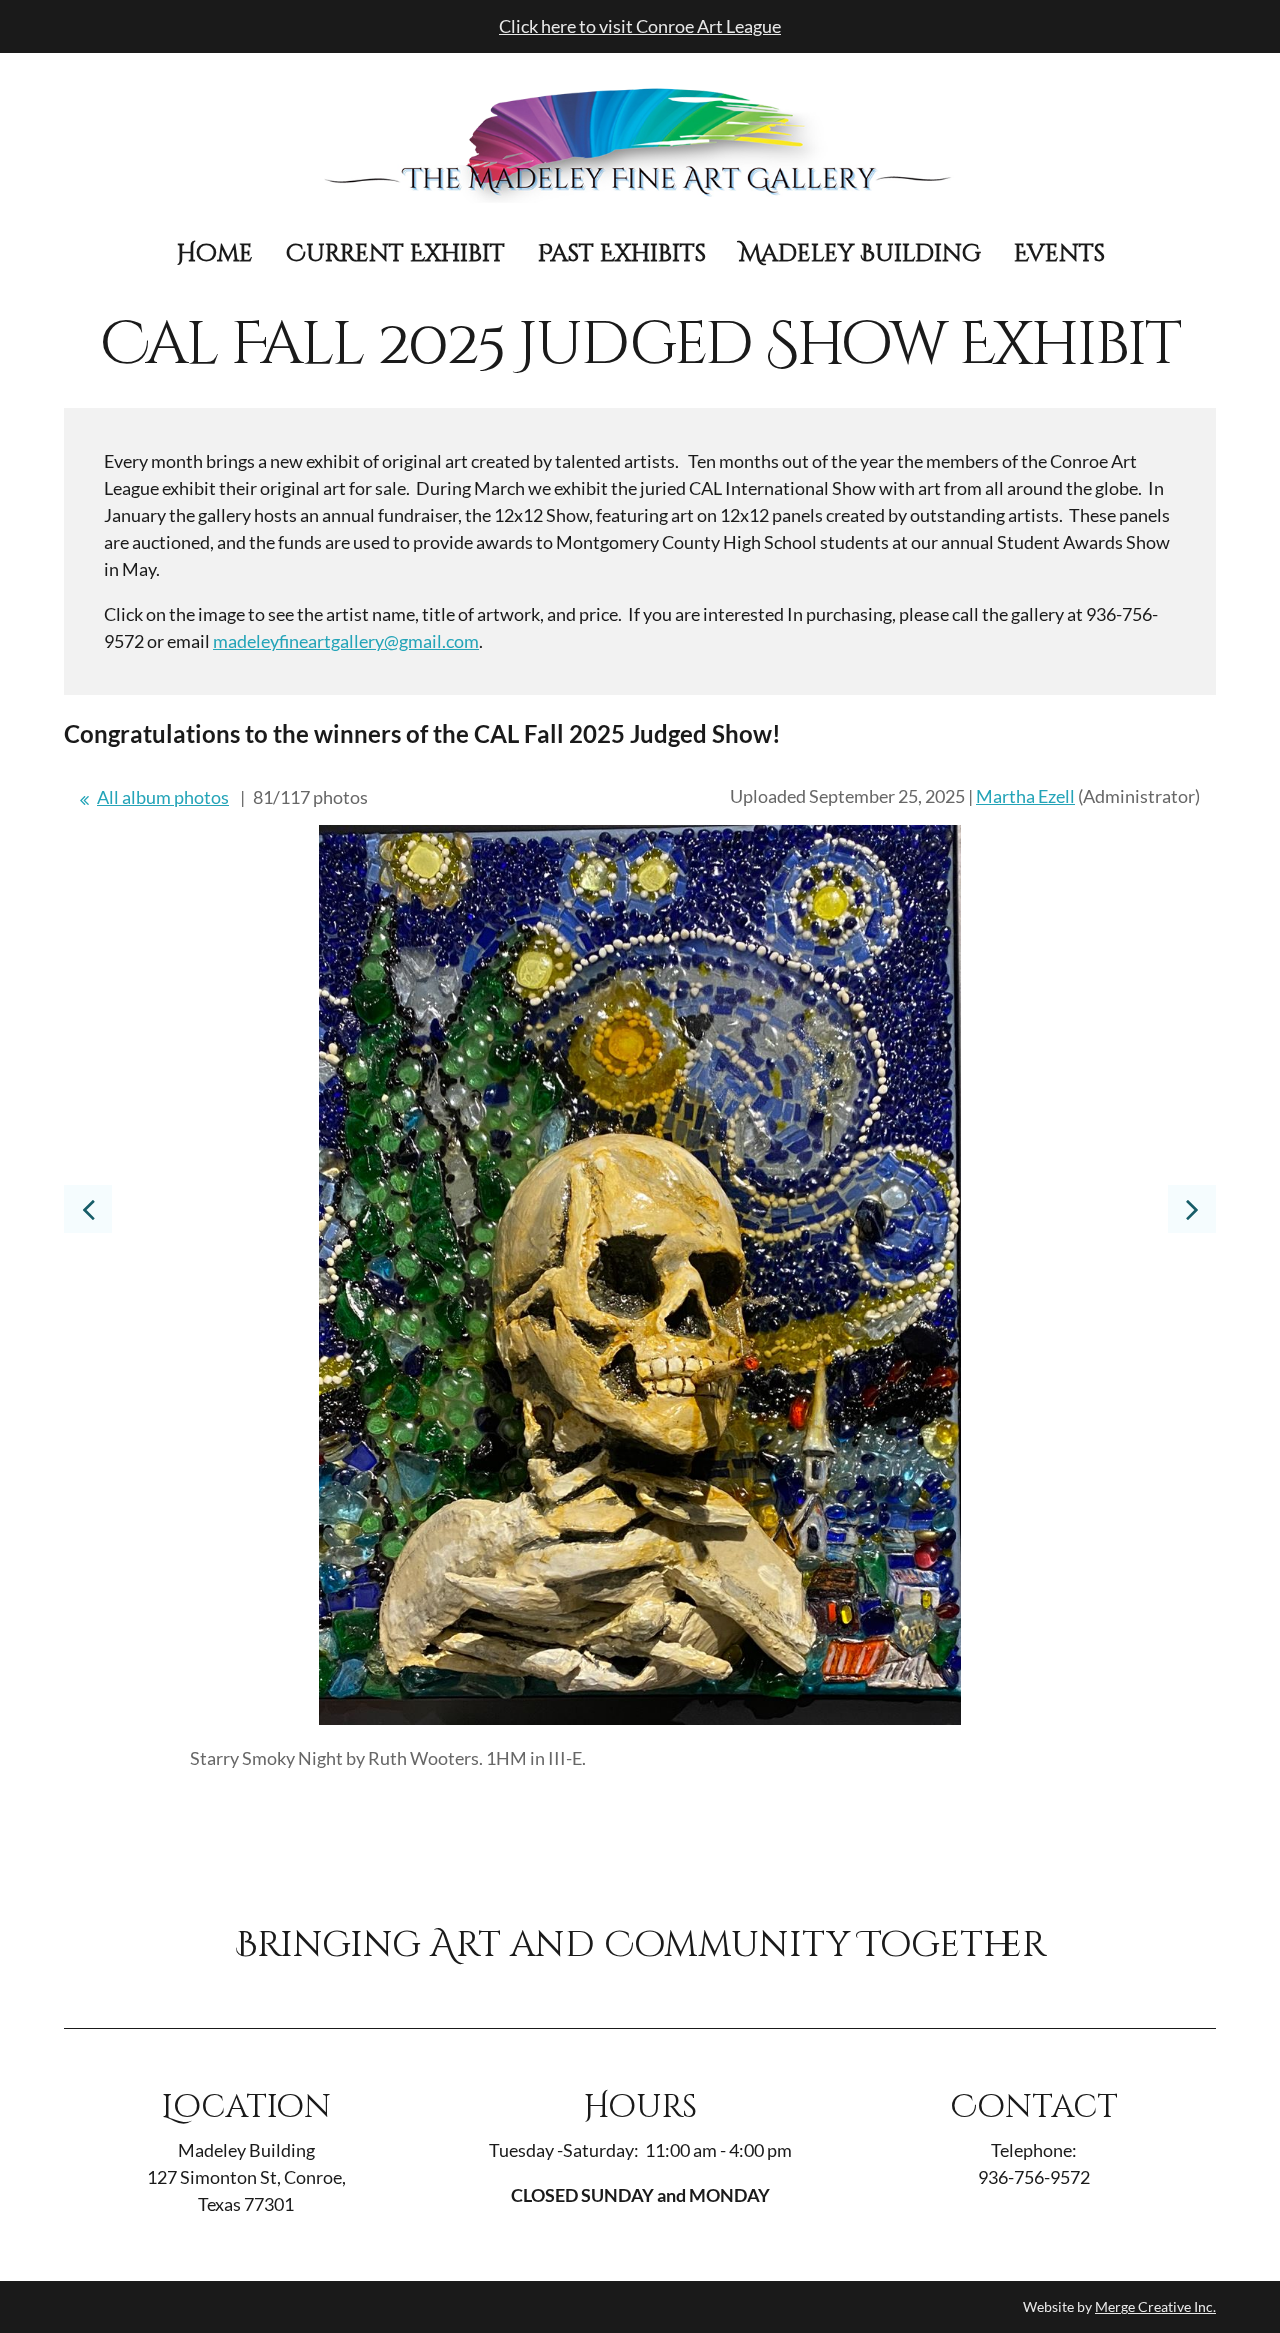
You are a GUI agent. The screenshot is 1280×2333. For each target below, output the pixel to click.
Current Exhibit (395, 254)
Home (214, 254)
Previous (88, 1209)
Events (1059, 254)
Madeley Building (860, 254)
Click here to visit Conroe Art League (640, 26)
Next (1192, 1209)
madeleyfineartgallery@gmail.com (346, 641)
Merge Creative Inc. (1155, 2306)
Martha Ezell (1025, 796)
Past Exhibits (622, 254)
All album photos (163, 797)
